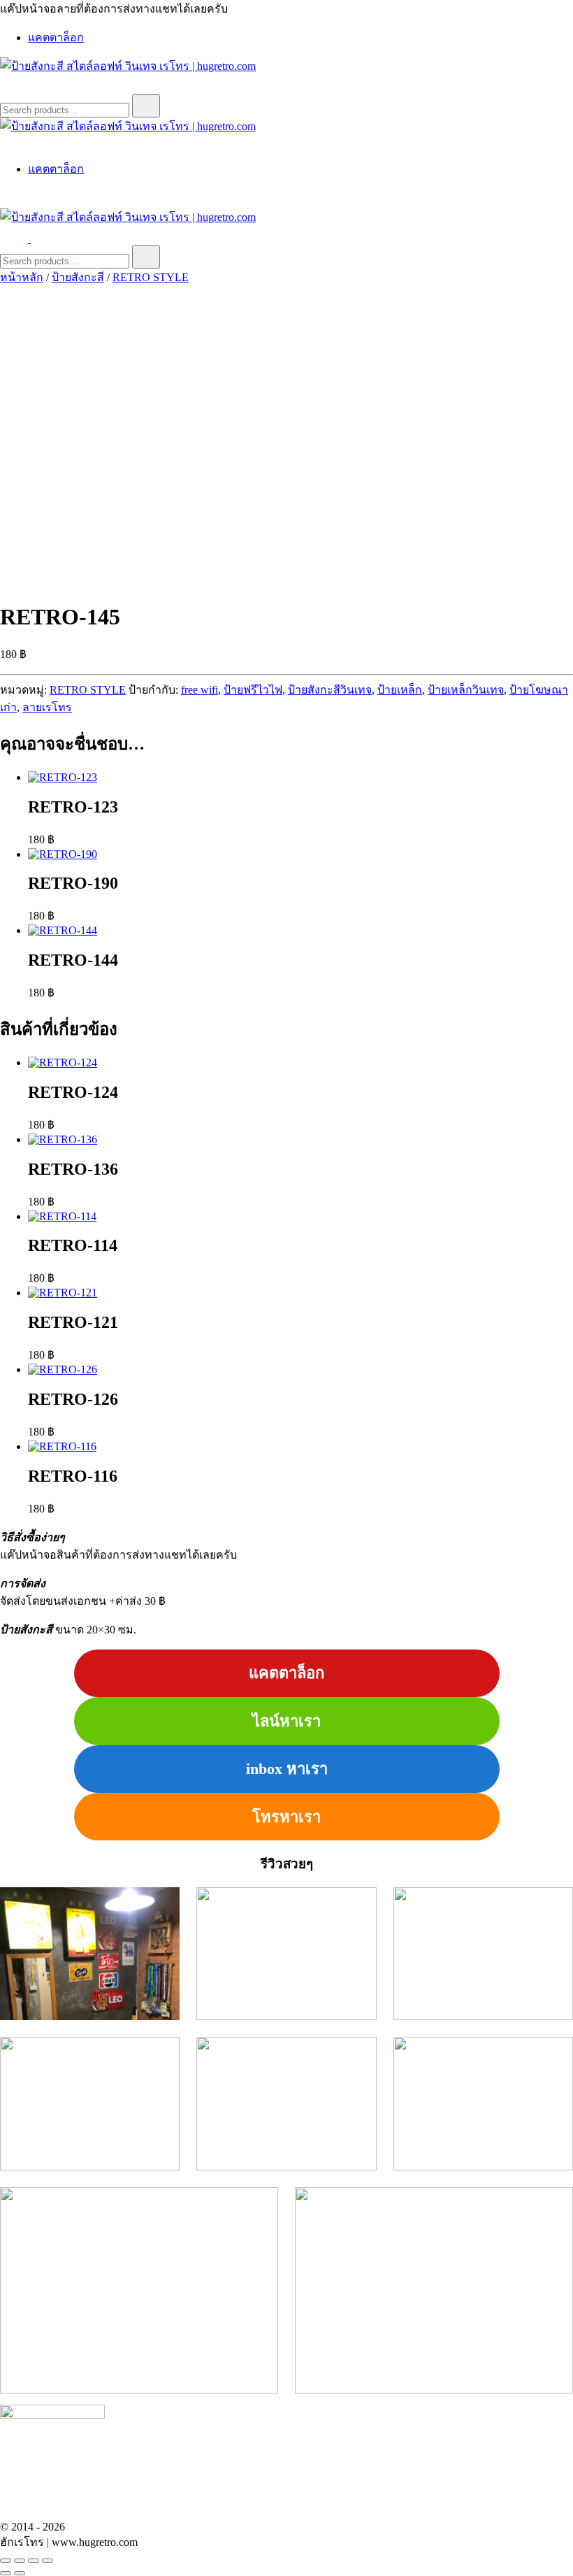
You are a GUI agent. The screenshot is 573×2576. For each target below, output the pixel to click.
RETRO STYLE (151, 277)
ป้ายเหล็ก (400, 690)
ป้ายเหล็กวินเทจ (466, 690)
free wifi (200, 690)
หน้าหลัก (22, 277)
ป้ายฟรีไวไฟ (253, 690)
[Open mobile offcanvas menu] (36, 239)
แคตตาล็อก (56, 37)
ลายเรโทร (47, 707)
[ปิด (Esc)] (48, 2561)
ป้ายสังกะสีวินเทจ (330, 690)
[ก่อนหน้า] (6, 2573)
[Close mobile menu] (6, 142)
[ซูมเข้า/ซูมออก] (6, 2561)
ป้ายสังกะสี (78, 277)
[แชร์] (34, 2561)
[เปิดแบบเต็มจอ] (20, 2561)
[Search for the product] (146, 106)
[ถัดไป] (20, 2573)
